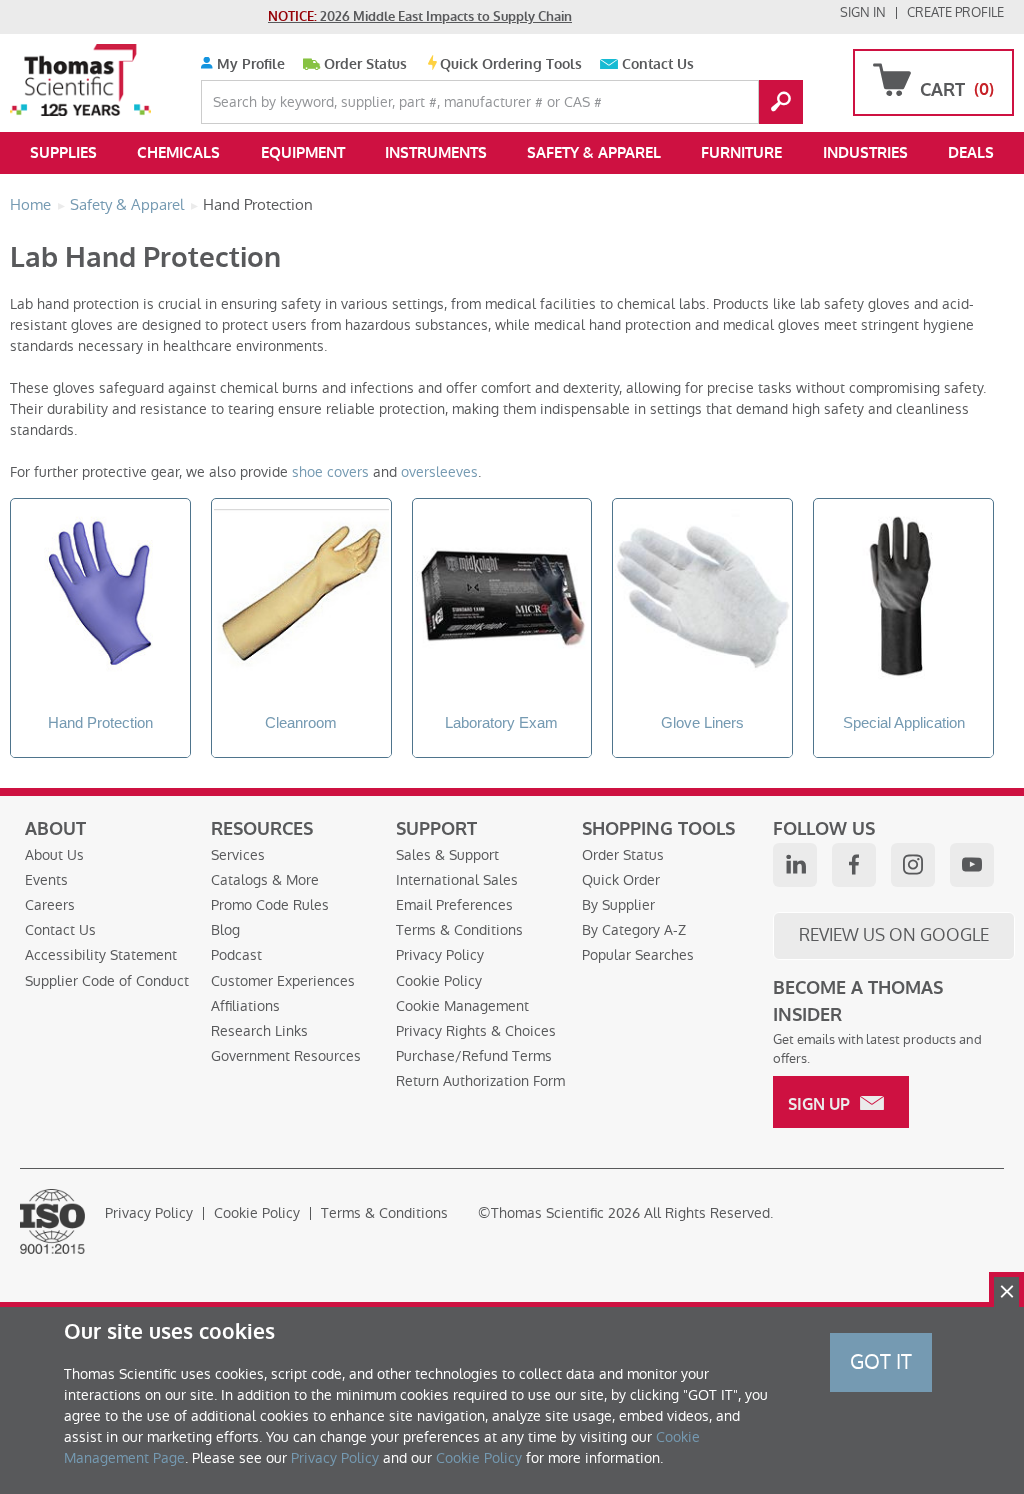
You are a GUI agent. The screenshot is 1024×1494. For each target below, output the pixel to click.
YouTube (972, 865)
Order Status (365, 64)
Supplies (63, 153)
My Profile (249, 64)
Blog (225, 930)
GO (781, 102)
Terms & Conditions (459, 930)
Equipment (303, 153)
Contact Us (658, 64)
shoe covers (330, 472)
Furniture (741, 153)
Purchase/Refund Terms (474, 1056)
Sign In (863, 12)
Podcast (236, 955)
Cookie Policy (439, 981)
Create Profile (955, 12)
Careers (50, 905)
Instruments (436, 153)
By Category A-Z (634, 930)
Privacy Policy (440, 955)
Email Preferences (454, 905)
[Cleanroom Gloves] (301, 599)
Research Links (259, 1031)
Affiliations (245, 1006)
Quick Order (621, 880)
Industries (865, 153)
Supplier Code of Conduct (107, 981)
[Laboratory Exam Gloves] (502, 599)
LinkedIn (795, 865)
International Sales (457, 880)
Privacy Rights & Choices (476, 1031)
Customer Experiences (283, 981)
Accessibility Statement (101, 955)
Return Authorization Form (480, 1081)
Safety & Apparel (594, 153)
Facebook (854, 865)
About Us (54, 855)
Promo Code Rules (270, 905)
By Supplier (618, 905)
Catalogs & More (265, 880)
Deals (971, 153)
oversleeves (439, 472)
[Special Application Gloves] (903, 599)
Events (46, 880)
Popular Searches (638, 955)
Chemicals (178, 153)
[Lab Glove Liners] (702, 599)
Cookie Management (462, 1006)
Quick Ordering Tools (511, 64)
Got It (881, 1362)
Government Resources (286, 1056)
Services (238, 855)
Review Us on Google (894, 935)
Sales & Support (447, 855)
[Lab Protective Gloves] (100, 599)
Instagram (913, 865)
